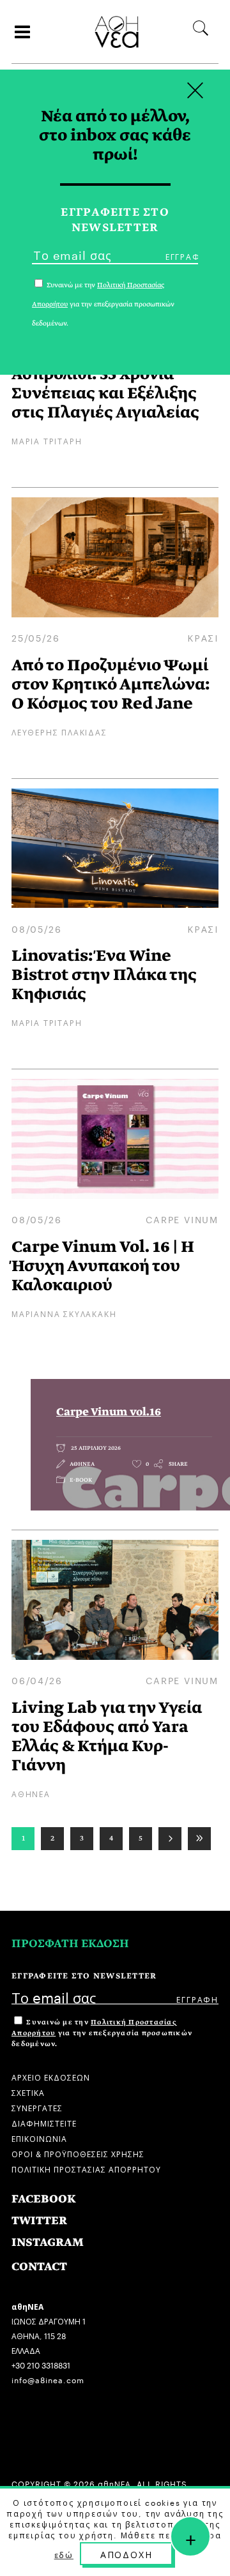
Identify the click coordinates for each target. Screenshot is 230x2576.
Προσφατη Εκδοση (70, 1944)
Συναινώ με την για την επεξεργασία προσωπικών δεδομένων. (102, 2033)
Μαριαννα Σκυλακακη (64, 1313)
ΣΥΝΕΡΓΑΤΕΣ (37, 2107)
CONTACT (39, 2267)
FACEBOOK (44, 2199)
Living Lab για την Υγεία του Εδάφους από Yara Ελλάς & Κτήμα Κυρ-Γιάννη (107, 1736)
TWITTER (39, 2221)
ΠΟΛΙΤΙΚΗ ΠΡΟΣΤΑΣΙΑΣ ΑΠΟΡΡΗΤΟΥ (86, 2168)
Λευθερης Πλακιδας (59, 731)
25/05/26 (35, 637)
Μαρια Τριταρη (47, 440)
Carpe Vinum (182, 1219)
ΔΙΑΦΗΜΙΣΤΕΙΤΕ (44, 2122)
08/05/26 (36, 928)
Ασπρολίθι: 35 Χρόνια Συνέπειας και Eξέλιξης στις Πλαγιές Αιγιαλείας (105, 393)
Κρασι (203, 637)
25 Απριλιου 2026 (95, 1448)
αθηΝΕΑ (82, 1464)
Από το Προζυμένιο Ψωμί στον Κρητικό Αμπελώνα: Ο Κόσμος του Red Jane (111, 684)
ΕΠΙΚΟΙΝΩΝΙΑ (39, 2138)
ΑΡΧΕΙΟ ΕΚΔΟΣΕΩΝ (51, 2076)
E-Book (81, 1480)
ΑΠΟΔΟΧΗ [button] (126, 2554)
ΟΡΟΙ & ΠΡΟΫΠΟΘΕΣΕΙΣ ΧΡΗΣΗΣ (78, 2153)
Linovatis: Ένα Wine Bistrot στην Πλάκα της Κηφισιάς (104, 975)
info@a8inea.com (48, 2379)
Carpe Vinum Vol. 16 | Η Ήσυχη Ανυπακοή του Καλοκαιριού (103, 1266)
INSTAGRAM (48, 2242)
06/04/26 (37, 1680)
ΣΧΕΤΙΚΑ (28, 2092)
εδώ (64, 2554)
